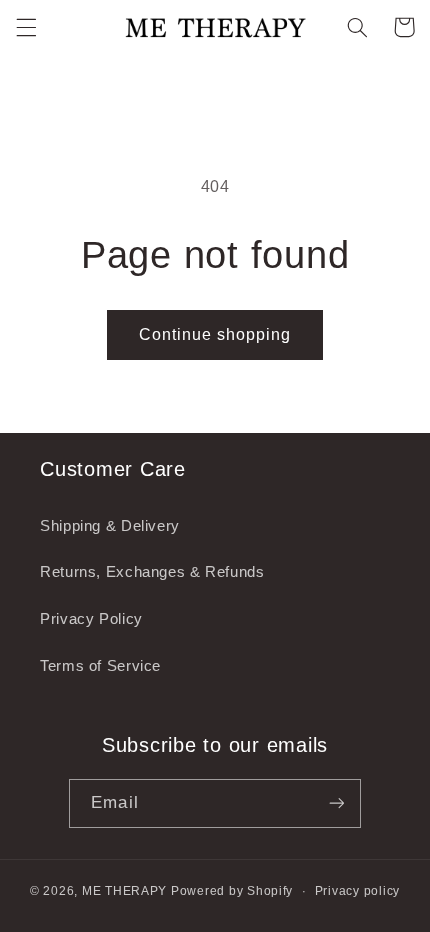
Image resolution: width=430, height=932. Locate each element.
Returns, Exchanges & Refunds (152, 572)
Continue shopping (215, 334)
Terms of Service (100, 666)
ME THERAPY (124, 891)
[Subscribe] (336, 803)
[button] (26, 27)
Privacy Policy (91, 619)
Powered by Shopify (232, 891)
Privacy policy (357, 891)
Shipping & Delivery (110, 526)
